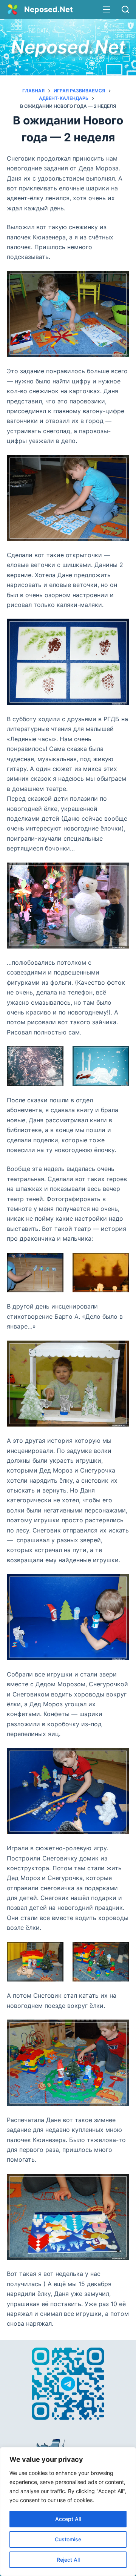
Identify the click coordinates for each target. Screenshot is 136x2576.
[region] (68, 2512)
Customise (68, 2539)
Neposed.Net (49, 9)
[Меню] (107, 9)
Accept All (68, 2519)
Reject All (68, 2560)
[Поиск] (125, 9)
